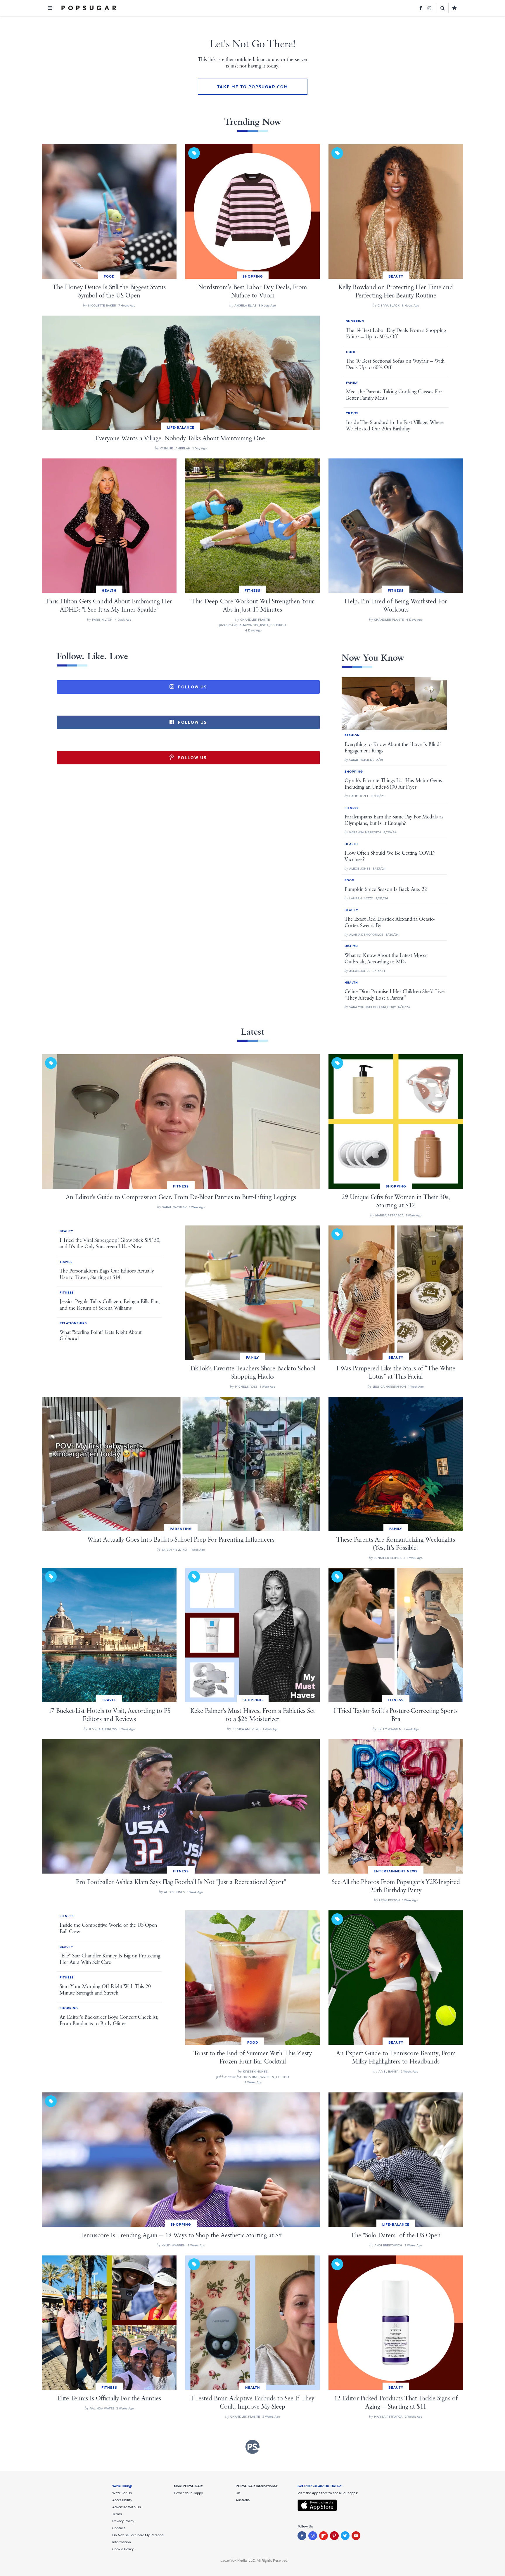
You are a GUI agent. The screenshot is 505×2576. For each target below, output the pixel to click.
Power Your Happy (188, 2493)
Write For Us (122, 2493)
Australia (243, 2500)
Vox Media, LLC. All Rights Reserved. (259, 2561)
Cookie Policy (123, 2549)
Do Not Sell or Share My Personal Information (138, 2539)
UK (238, 2493)
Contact (119, 2528)
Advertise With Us (127, 2507)
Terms (117, 2514)
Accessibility (122, 2500)
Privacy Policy (123, 2521)
